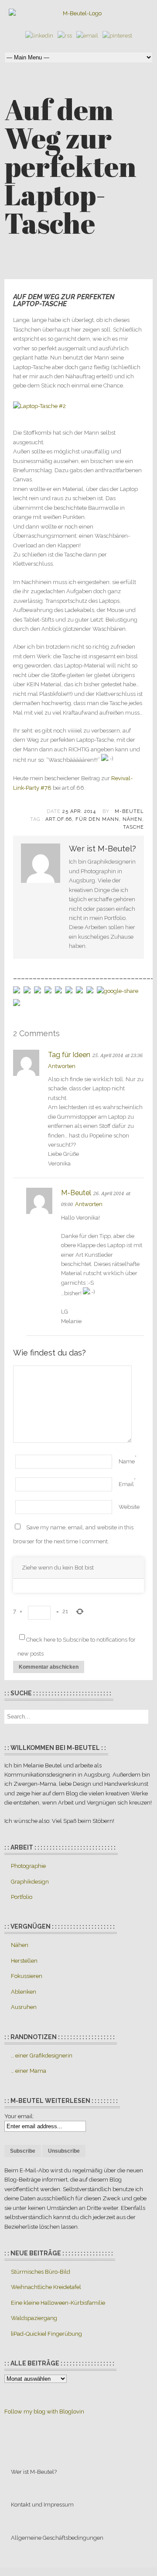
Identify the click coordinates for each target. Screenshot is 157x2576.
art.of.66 (59, 819)
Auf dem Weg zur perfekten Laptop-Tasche (64, 300)
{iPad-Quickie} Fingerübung (46, 2334)
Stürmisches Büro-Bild (41, 2272)
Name (127, 1461)
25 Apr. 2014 (79, 811)
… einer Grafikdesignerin (42, 2056)
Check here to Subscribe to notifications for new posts (77, 1647)
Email (126, 1484)
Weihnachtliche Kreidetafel (46, 2287)
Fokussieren (27, 1976)
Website (129, 1507)
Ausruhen (24, 2007)
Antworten (62, 1066)
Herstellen (24, 1961)
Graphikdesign (30, 1882)
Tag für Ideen (69, 1055)
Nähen (132, 819)
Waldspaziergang (34, 2318)
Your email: (19, 2116)
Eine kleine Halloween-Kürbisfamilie (58, 2303)
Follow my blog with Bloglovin (44, 2412)
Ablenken (24, 1992)
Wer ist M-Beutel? (34, 2472)
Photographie (28, 1866)
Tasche (133, 827)
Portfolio (22, 1897)
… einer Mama (29, 2071)
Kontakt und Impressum (42, 2505)
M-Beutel (129, 811)
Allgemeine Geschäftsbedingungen (57, 2538)
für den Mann (97, 819)
